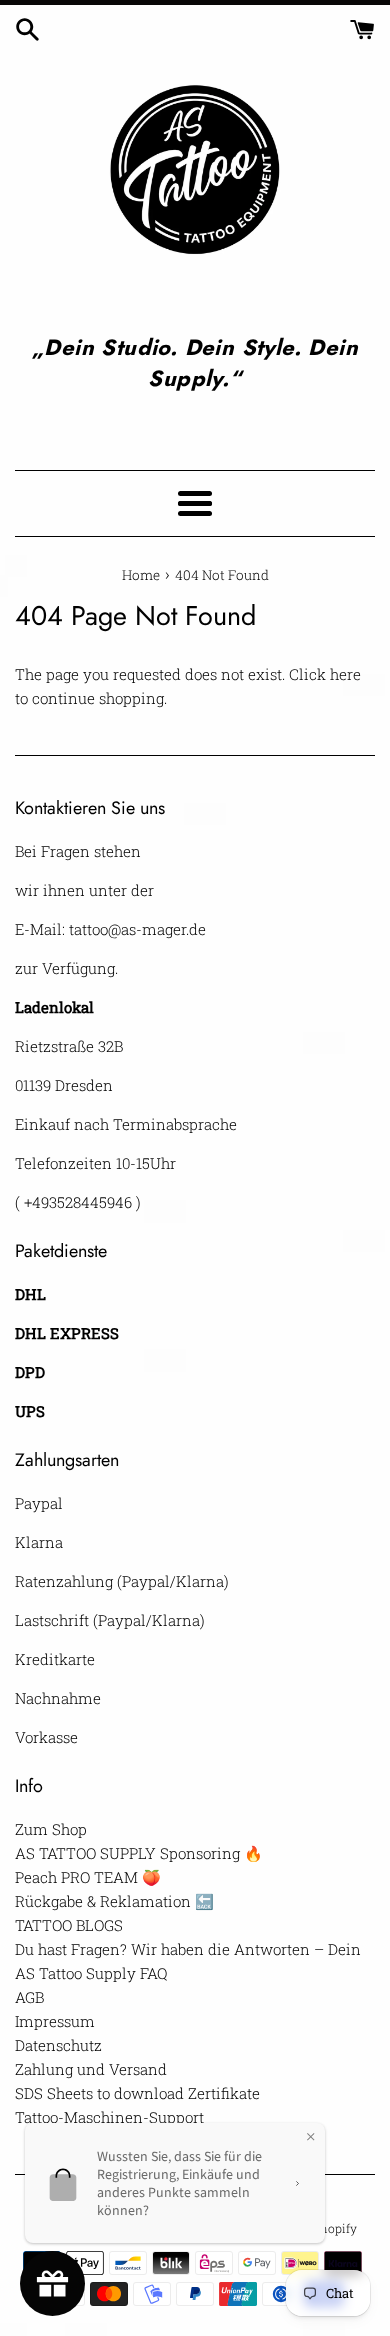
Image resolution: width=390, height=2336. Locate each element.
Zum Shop (51, 1829)
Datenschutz (58, 2045)
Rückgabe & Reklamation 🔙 (114, 1901)
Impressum (55, 2021)
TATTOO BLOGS (69, 1925)
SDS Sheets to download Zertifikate (137, 2093)
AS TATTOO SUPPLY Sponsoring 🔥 (139, 1853)
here (345, 674)
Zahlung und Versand (91, 2069)
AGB (29, 1997)
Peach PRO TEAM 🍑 (88, 1877)
